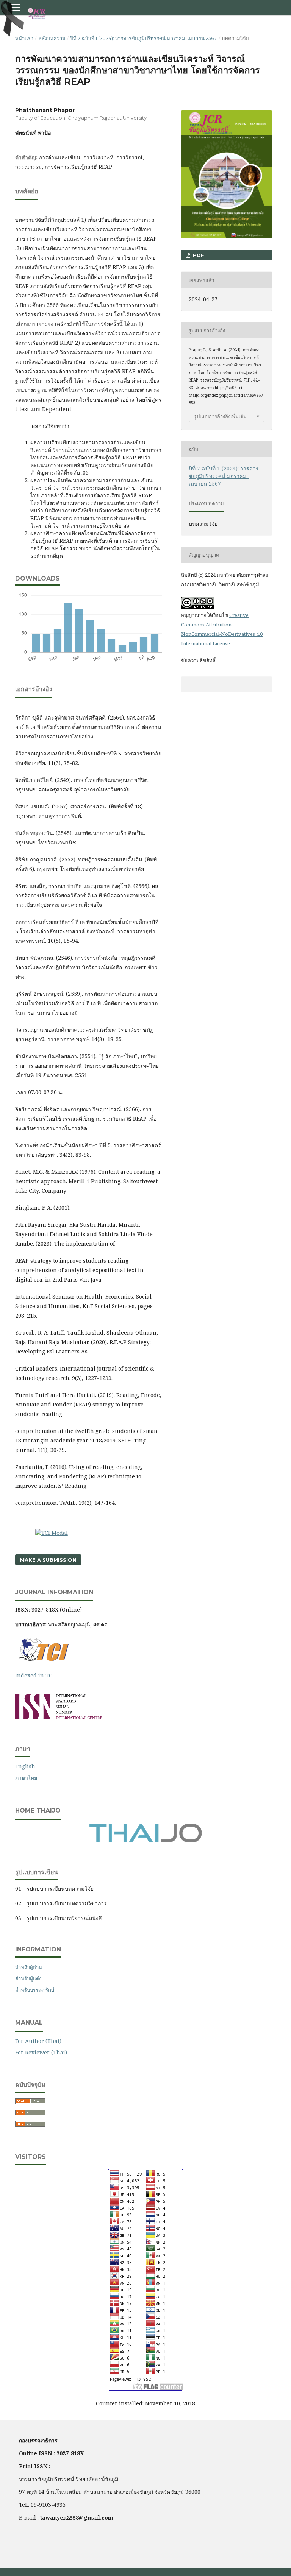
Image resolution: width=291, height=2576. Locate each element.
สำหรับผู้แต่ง (28, 1978)
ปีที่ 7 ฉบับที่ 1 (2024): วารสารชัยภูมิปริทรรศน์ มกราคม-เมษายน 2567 (143, 38)
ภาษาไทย (26, 1778)
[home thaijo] (145, 1841)
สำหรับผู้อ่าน (29, 1967)
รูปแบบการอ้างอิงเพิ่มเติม (220, 416)
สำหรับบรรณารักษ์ (35, 1990)
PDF (198, 255)
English (25, 1766)
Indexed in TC (34, 1675)
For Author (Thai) (38, 2041)
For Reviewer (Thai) (41, 2052)
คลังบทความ (52, 38)
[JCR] (59, 1717)
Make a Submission (48, 1560)
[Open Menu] (15, 8)
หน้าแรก (24, 38)
